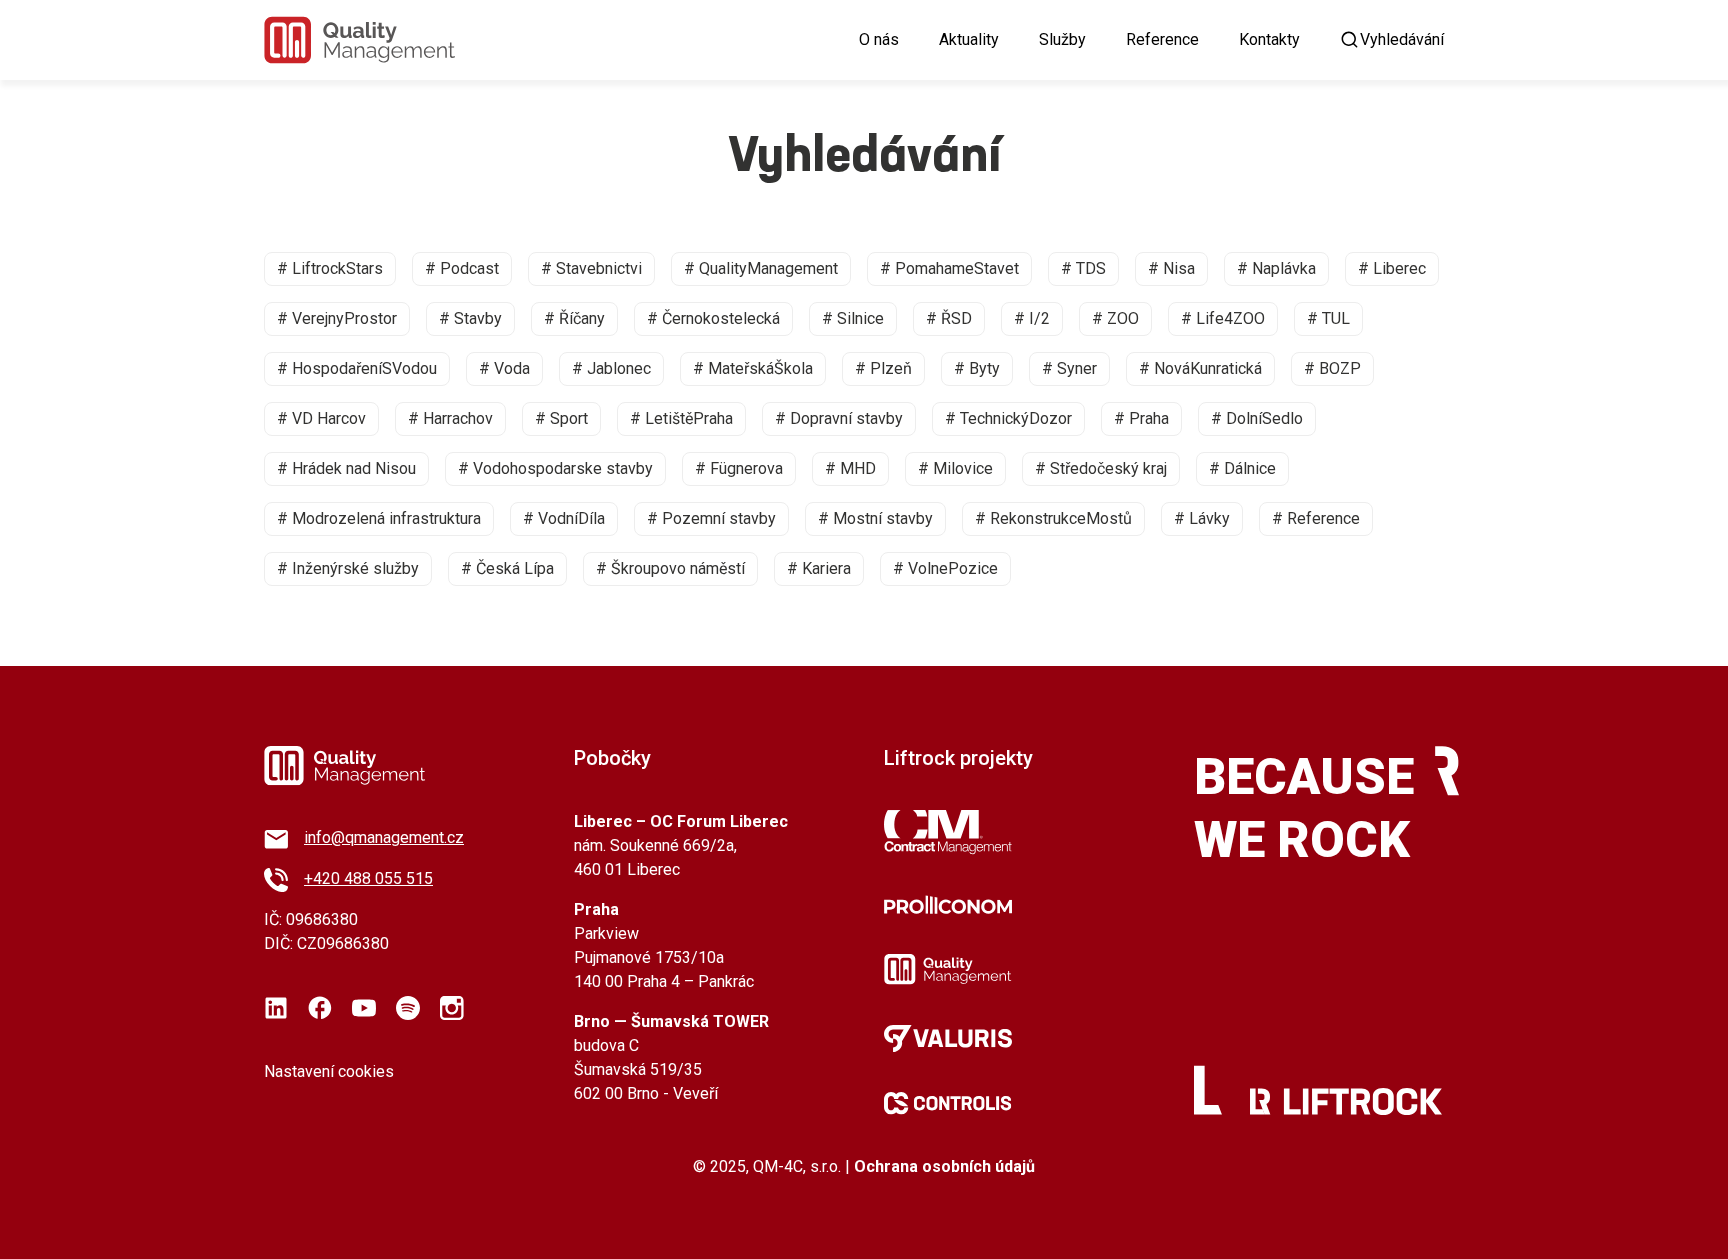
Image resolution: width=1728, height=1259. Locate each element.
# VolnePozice (945, 568)
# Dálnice (1242, 468)
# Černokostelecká (713, 318)
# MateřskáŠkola (753, 368)
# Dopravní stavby (839, 418)
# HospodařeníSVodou (357, 368)
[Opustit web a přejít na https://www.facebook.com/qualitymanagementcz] (320, 1008)
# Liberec (1392, 268)
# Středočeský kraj (1101, 468)
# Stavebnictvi (591, 268)
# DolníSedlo (1257, 418)
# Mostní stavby (875, 518)
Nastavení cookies (329, 1071)
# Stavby (470, 318)
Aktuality (969, 39)
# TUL (1328, 318)
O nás (879, 39)
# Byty (977, 368)
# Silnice (853, 318)
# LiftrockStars (330, 268)
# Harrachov (450, 418)
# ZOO (1115, 318)
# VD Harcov (321, 418)
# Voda (504, 368)
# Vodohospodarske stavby (555, 468)
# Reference (1316, 518)
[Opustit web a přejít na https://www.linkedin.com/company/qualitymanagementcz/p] (276, 1008)
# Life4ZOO (1223, 318)
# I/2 (1032, 318)
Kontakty (1269, 39)
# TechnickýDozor (1008, 418)
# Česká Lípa (507, 568)
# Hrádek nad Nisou (346, 468)
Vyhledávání (1402, 39)
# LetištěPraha (681, 418)
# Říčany (574, 318)
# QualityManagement (761, 268)
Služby (1062, 39)
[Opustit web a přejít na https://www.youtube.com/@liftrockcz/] (364, 1008)
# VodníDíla (564, 518)
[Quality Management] (359, 40)
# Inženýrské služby (348, 568)
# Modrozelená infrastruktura (379, 518)
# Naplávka (1276, 268)
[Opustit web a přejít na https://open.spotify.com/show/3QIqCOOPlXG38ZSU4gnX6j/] (408, 1008)
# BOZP (1332, 368)
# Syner (1069, 368)
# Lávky (1202, 518)
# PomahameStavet (949, 268)
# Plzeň (883, 368)
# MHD (850, 468)
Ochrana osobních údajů (944, 1166)
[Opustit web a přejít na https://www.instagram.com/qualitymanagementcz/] (452, 1008)
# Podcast (462, 268)
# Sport (561, 418)
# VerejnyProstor (337, 318)
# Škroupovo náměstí (670, 568)
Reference (1162, 39)
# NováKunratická (1200, 368)
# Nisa (1171, 268)
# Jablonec (611, 368)
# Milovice (955, 468)
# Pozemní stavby (711, 518)
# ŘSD (949, 318)
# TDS (1083, 268)
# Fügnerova (739, 468)
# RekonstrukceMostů (1053, 518)
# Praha (1141, 418)
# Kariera (819, 568)
